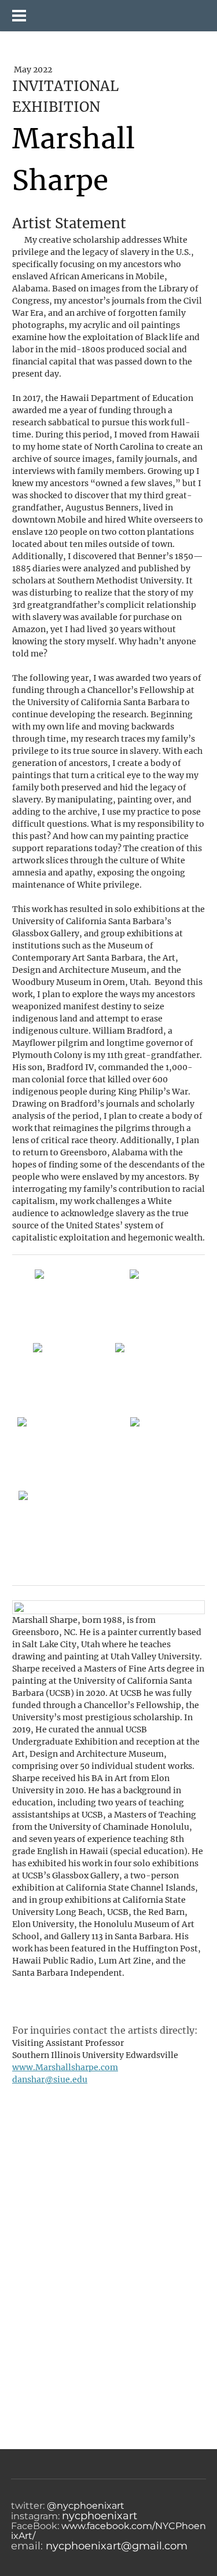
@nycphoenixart (84, 2506)
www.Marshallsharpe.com (65, 2067)
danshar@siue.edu (50, 2079)
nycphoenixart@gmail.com (117, 2546)
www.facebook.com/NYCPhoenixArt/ (108, 2531)
